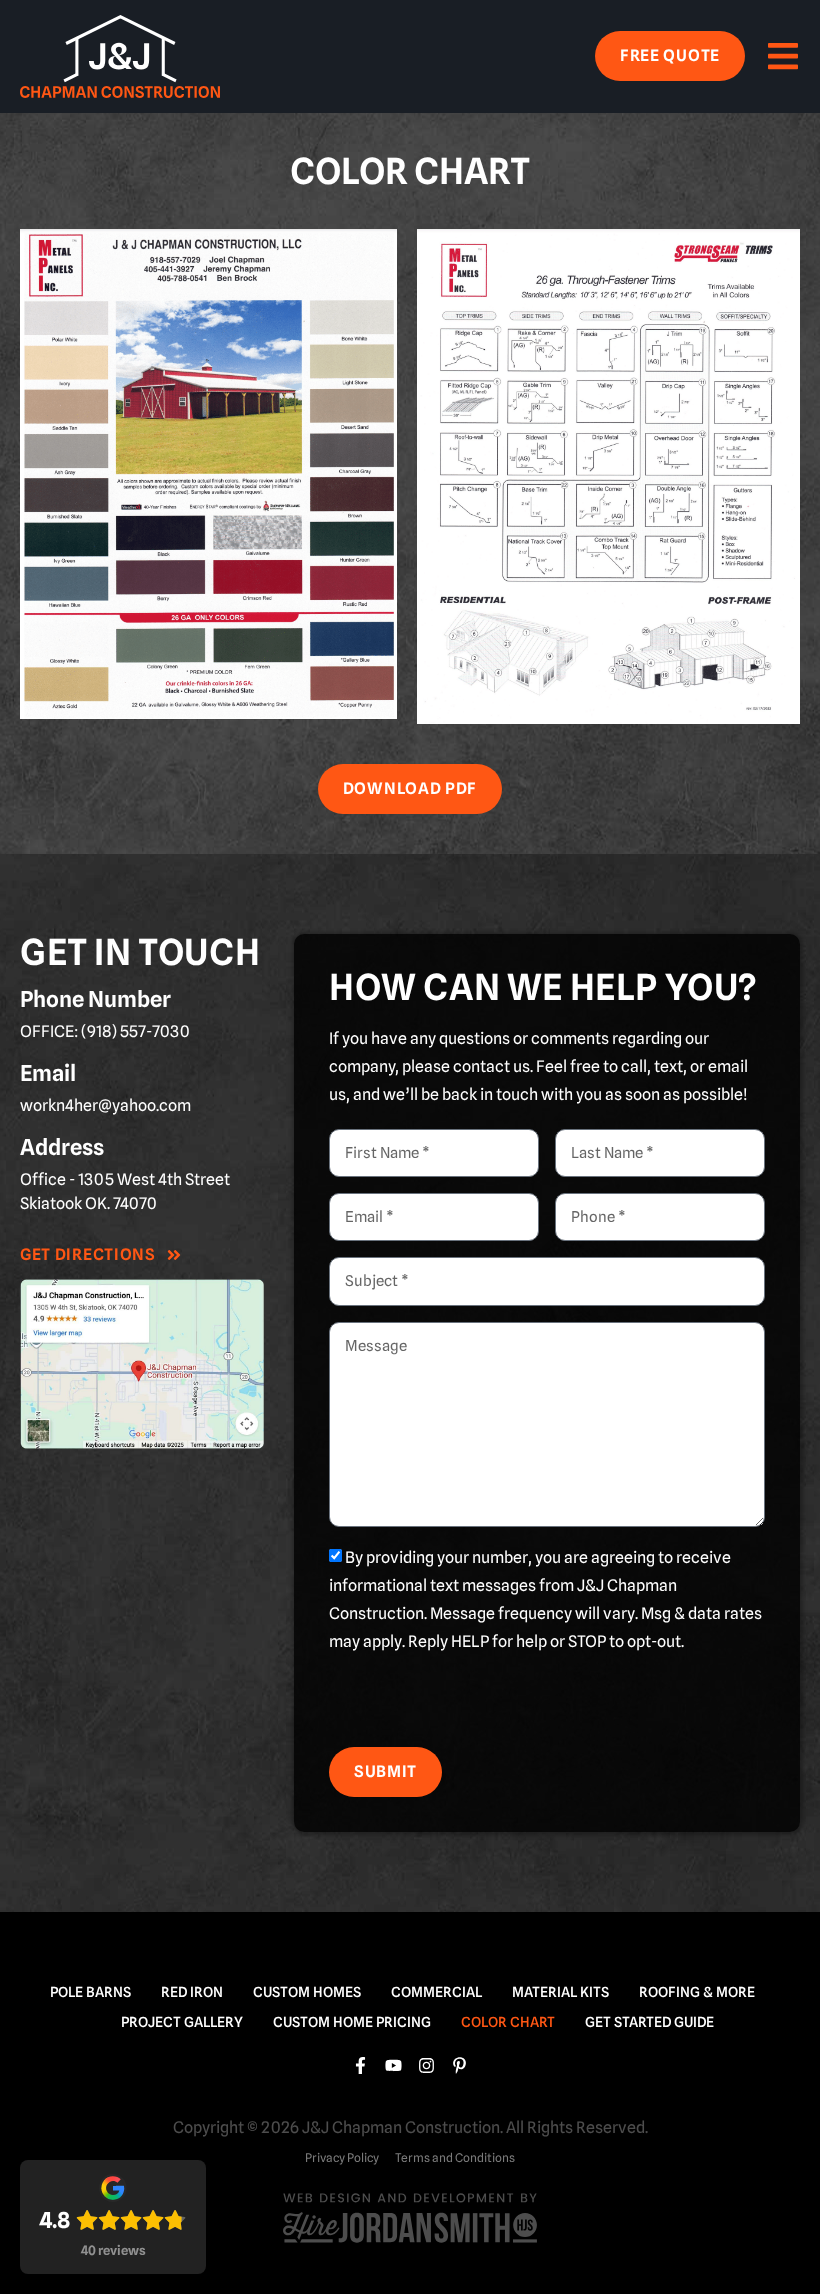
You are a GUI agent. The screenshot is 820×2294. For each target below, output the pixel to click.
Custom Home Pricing (352, 2022)
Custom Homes (307, 1992)
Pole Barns (90, 1992)
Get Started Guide (649, 2022)
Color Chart (508, 2022)
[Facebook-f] (360, 2065)
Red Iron (192, 1992)
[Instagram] (426, 2065)
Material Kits (560, 1992)
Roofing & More (697, 1992)
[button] (782, 56)
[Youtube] (393, 2065)
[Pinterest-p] (459, 2065)
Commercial (436, 1992)
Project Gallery (182, 2022)
